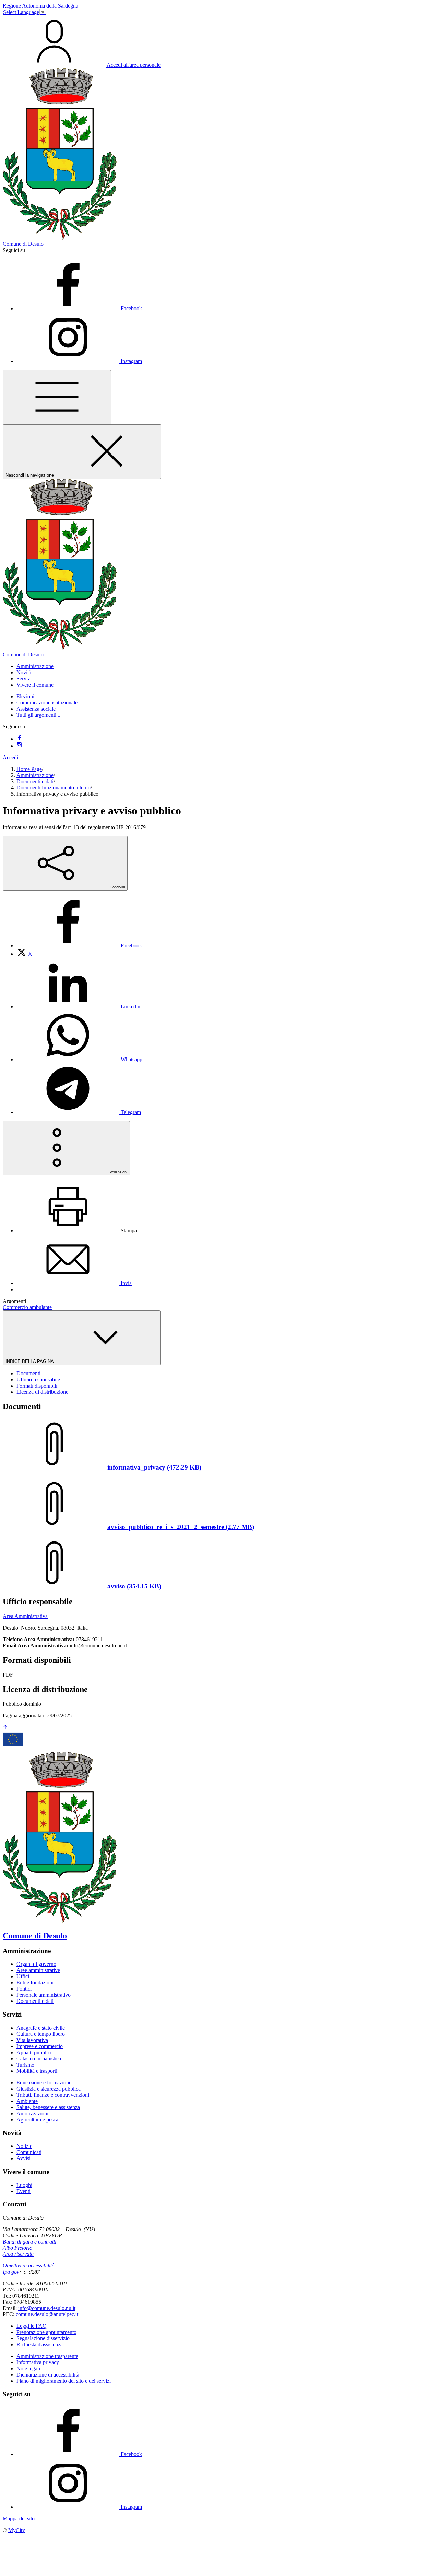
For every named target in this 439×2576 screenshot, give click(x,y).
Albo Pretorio (17, 2248)
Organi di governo (36, 1964)
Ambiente (27, 2101)
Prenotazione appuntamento (46, 2332)
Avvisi (23, 2158)
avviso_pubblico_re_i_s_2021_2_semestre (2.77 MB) (181, 1527)
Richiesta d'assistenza (40, 2344)
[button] (35, 666)
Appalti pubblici (34, 2052)
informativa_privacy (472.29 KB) (154, 1467)
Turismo (25, 2065)
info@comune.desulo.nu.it (47, 2308)
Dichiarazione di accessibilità (48, 2375)
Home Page (29, 769)
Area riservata (18, 2254)
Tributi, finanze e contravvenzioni (53, 2095)
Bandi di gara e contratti (29, 2242)
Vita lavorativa (32, 2040)
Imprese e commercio (40, 2046)
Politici (24, 1989)
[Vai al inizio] (5, 1728)
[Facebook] (19, 739)
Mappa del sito (19, 2519)
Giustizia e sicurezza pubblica (49, 2089)
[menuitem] (79, 946)
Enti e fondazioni (35, 1982)
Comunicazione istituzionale (47, 703)
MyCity (17, 2530)
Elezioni (25, 696)
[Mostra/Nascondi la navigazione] (57, 397)
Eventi (23, 2191)
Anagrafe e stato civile (41, 2028)
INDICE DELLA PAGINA (30, 1361)
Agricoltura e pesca (37, 2120)
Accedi (10, 757)
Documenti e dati (35, 781)
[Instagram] (19, 746)
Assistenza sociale (36, 709)
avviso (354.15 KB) (134, 1586)
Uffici (23, 1976)
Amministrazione (35, 775)
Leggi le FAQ (32, 2326)
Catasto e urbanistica (39, 2059)
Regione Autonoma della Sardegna (40, 6)
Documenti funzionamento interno (54, 788)
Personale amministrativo (44, 1995)
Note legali (28, 2368)
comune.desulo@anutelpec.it (47, 2314)
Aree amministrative (38, 1970)
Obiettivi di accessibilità (29, 2266)
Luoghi (24, 2185)
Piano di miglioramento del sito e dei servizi (64, 2381)
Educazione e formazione (44, 2083)
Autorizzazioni (32, 2113)
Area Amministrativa (25, 1616)
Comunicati (29, 2152)
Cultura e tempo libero (41, 2034)
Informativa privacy (38, 2362)
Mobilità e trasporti (37, 2071)
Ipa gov (11, 2272)
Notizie (24, 2146)
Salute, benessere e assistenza (48, 2107)
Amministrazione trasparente (47, 2356)
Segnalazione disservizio (43, 2338)
